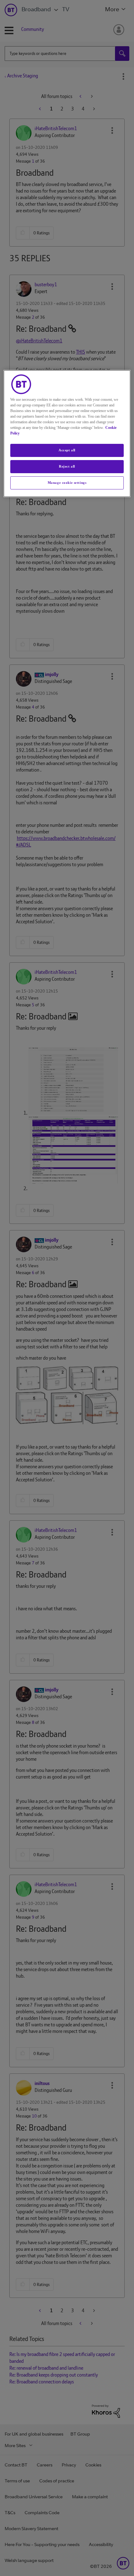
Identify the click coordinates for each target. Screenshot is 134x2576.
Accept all (67, 450)
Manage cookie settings (67, 483)
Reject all (67, 466)
